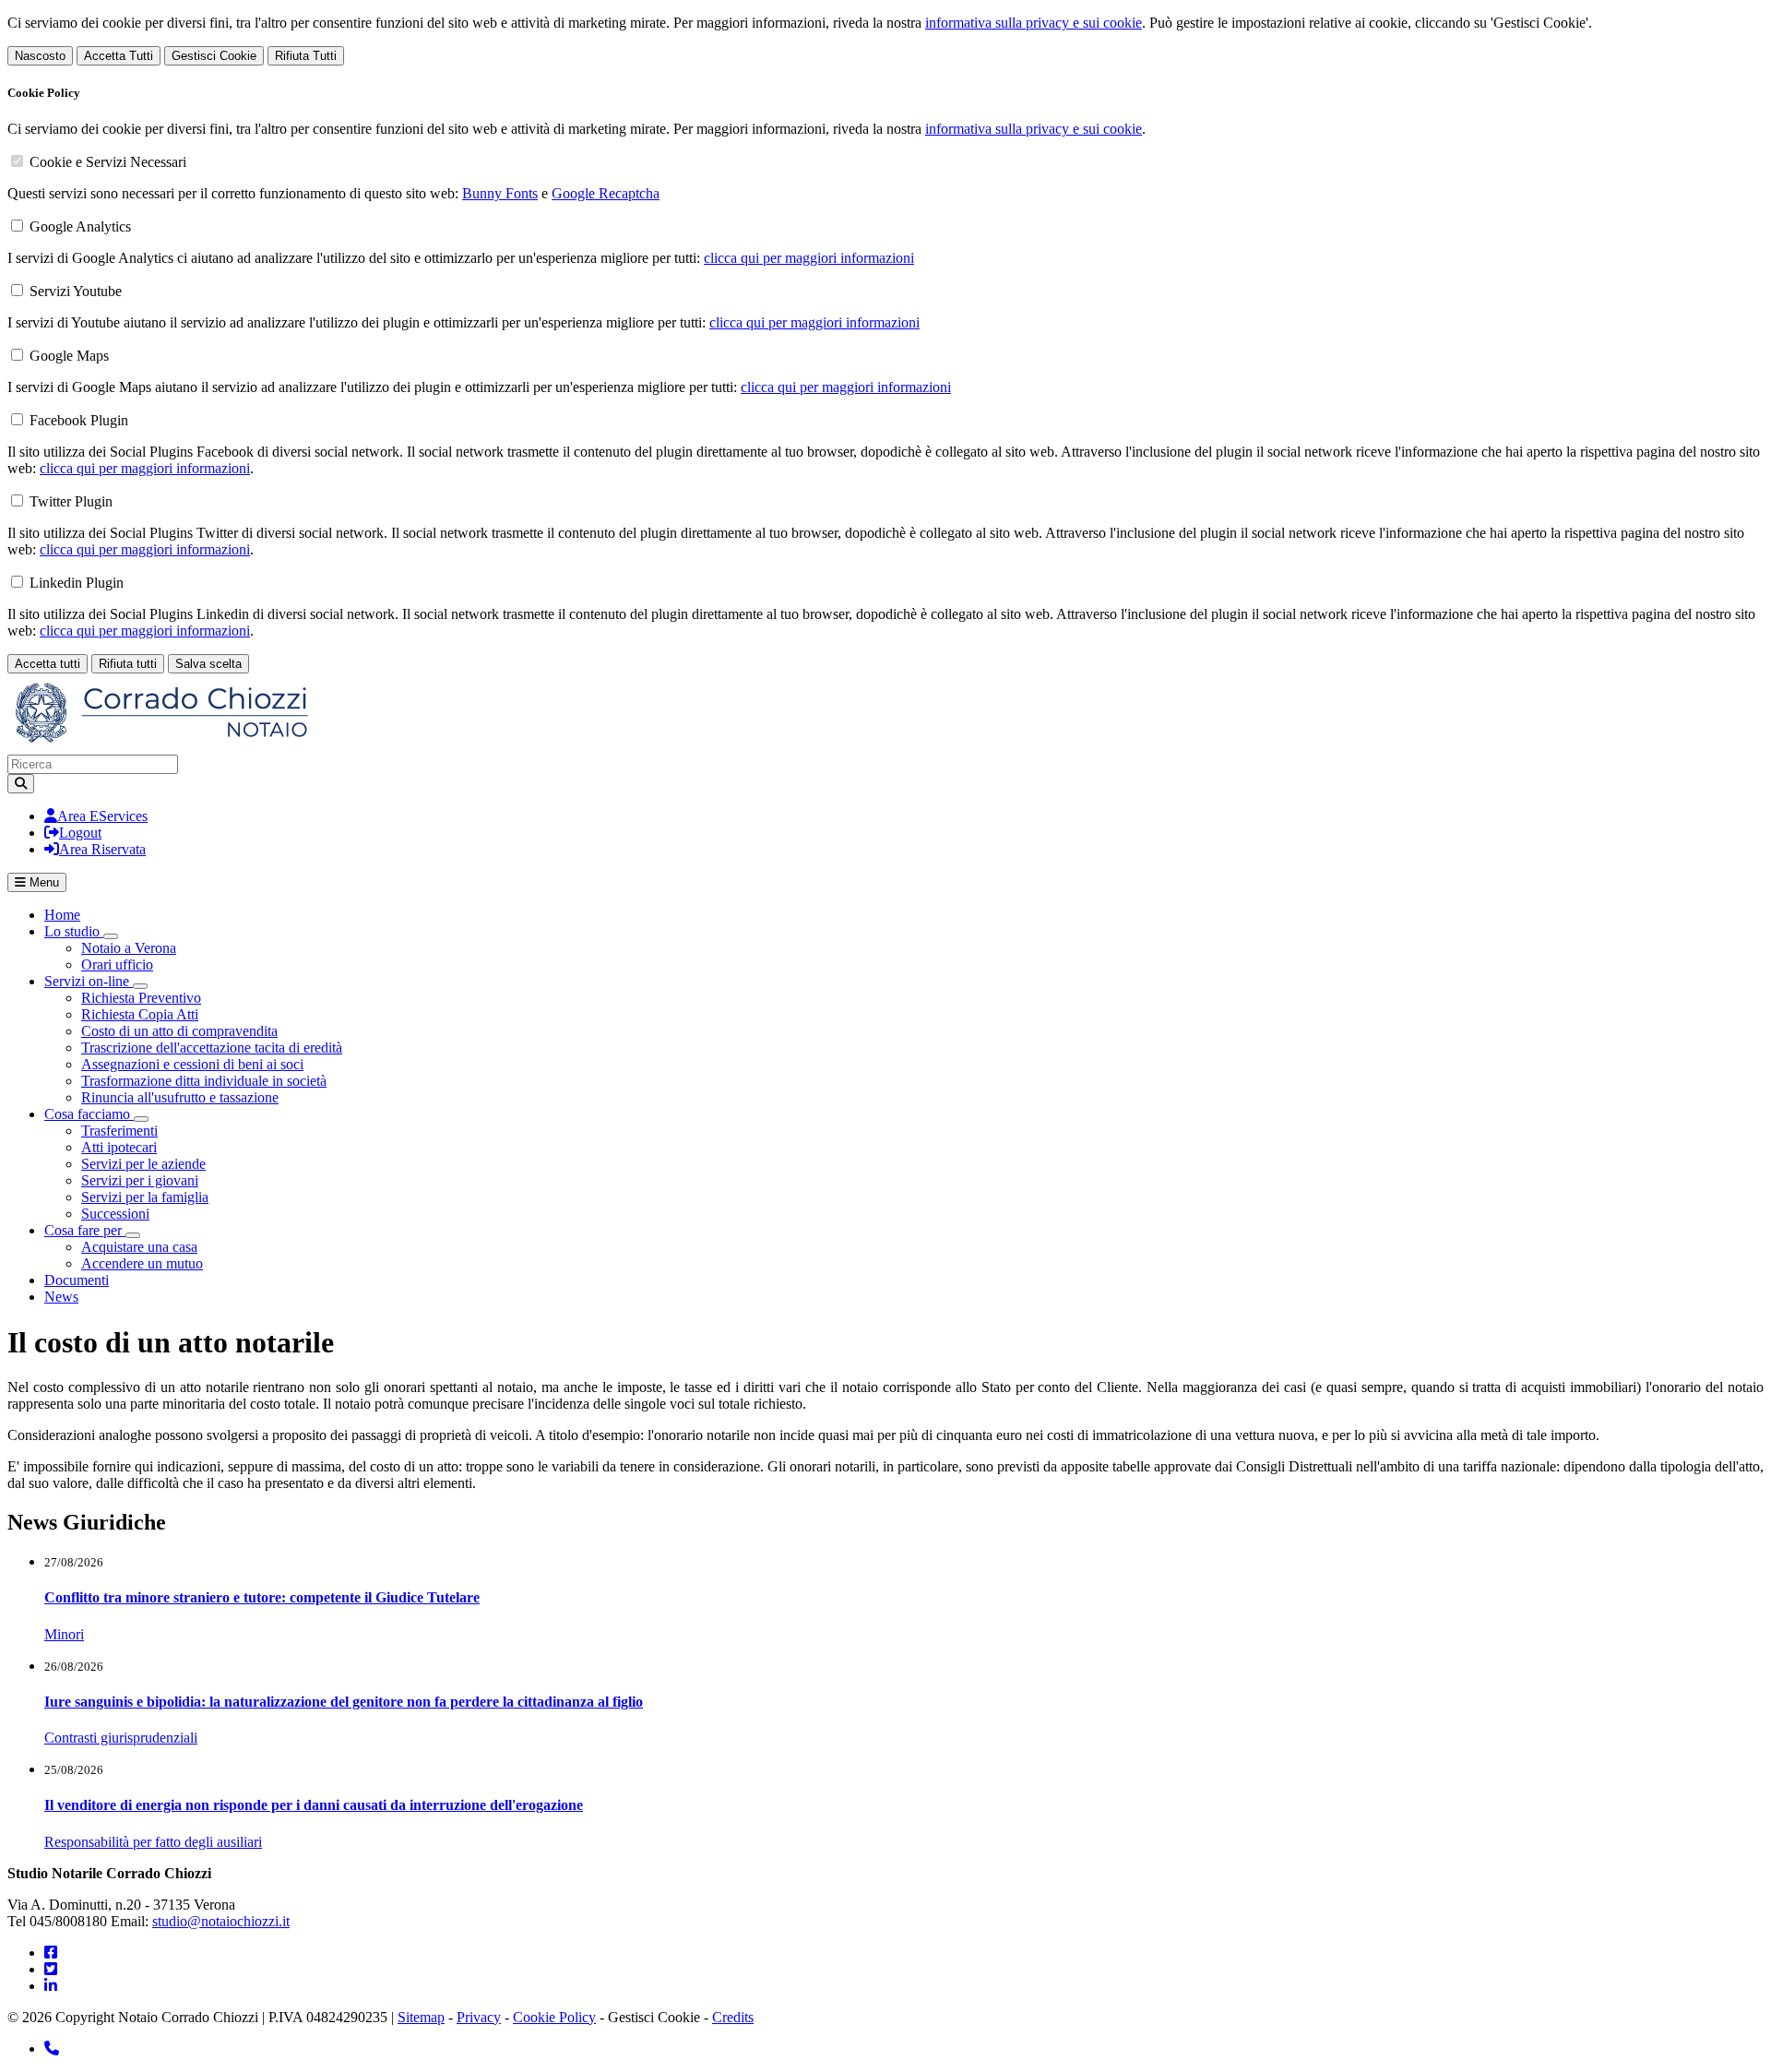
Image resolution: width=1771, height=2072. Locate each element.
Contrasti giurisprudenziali (121, 1738)
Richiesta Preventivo (141, 998)
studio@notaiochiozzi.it (221, 1921)
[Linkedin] (51, 1986)
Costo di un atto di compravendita (179, 1031)
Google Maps (69, 356)
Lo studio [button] (74, 931)
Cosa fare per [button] (85, 1230)
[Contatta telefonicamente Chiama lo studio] (52, 2048)
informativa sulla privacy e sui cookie (1034, 23)
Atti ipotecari (119, 1147)
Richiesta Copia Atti (140, 1014)
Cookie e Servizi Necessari (108, 162)
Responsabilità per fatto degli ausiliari (153, 1842)
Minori (64, 1634)
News (61, 1297)
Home (62, 915)
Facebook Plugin (79, 420)
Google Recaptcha (606, 193)
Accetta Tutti (119, 56)
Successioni (115, 1214)
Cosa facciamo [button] (89, 1114)
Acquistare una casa (139, 1247)
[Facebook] (51, 1953)
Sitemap (421, 2017)
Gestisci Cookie (214, 56)
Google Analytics (80, 226)
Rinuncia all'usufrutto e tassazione (180, 1097)
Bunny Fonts (500, 193)
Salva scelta (208, 664)
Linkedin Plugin (77, 583)
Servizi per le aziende (143, 1164)
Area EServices (102, 816)
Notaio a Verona (129, 948)
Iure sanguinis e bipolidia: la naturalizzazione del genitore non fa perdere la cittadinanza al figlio (344, 1702)
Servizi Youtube (76, 291)
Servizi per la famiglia (145, 1197)
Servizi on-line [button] (89, 981)
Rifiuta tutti (128, 664)
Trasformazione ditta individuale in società (204, 1081)
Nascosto (40, 56)
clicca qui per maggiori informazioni (809, 258)
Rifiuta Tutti (306, 56)
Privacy (479, 2017)
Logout (80, 833)
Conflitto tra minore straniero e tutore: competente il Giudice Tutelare (262, 1597)
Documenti (77, 1280)
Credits (733, 2017)
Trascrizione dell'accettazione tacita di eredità (212, 1048)
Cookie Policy (554, 2017)
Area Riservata (102, 849)
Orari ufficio (117, 965)
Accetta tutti (48, 664)
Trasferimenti (119, 1131)
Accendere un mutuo (142, 1263)
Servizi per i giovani (140, 1180)
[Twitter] (51, 1969)
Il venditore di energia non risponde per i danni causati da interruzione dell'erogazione (314, 1805)
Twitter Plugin (71, 501)
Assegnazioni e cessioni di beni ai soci (192, 1064)
